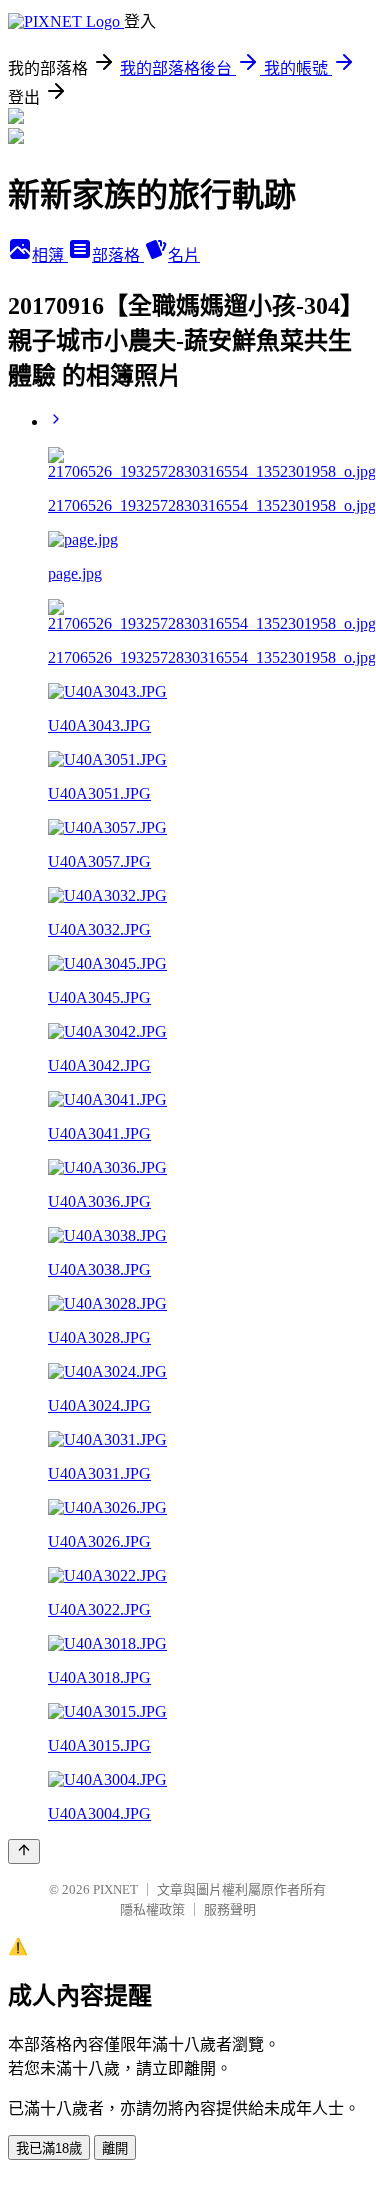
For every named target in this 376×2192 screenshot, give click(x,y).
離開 (115, 2148)
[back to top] (24, 1851)
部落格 (118, 255)
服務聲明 (230, 1909)
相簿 (50, 255)
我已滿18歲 (49, 2148)
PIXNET (115, 1889)
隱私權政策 (152, 1909)
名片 (184, 255)
